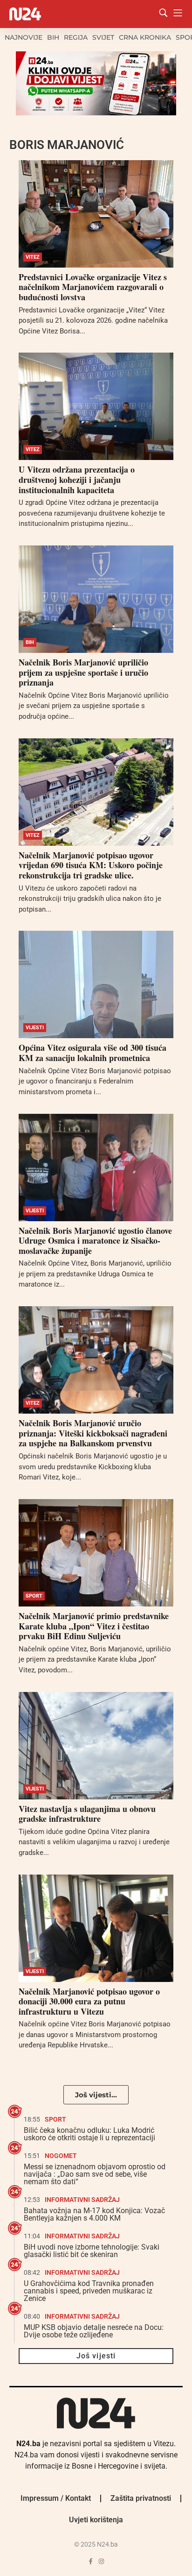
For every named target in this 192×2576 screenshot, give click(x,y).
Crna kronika (145, 37)
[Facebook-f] (91, 2561)
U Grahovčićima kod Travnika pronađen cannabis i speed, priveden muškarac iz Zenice (89, 2291)
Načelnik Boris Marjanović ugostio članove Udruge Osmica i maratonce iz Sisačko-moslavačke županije (95, 1241)
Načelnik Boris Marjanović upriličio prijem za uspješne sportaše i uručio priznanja (83, 672)
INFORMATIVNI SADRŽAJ (82, 2200)
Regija (76, 37)
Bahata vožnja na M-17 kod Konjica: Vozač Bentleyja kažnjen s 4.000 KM (94, 2214)
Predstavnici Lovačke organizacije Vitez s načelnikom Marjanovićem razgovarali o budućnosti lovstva (93, 287)
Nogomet (61, 2156)
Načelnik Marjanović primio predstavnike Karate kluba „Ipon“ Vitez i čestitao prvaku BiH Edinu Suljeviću (94, 1626)
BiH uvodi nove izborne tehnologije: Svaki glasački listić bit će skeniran (92, 2251)
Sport (34, 1596)
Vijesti (35, 1028)
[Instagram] (101, 2561)
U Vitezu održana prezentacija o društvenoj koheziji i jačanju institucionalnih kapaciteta (77, 479)
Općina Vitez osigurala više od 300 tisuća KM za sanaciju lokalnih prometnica (93, 1053)
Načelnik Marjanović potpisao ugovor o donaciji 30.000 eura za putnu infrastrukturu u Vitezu (89, 2001)
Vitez (33, 257)
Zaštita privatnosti (141, 2498)
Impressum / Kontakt (56, 2498)
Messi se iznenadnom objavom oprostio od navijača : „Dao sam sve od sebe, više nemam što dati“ (95, 2174)
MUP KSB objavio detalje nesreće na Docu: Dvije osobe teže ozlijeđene (94, 2331)
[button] (96, 2095)
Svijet (103, 37)
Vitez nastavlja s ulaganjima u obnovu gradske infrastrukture (87, 1814)
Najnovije (24, 37)
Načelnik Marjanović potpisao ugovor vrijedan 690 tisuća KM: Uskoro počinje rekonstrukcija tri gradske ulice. (91, 865)
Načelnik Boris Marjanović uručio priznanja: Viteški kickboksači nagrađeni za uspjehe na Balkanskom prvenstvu (93, 1433)
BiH (53, 37)
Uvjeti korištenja (96, 2520)
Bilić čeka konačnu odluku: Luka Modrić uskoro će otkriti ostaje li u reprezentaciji (89, 2134)
